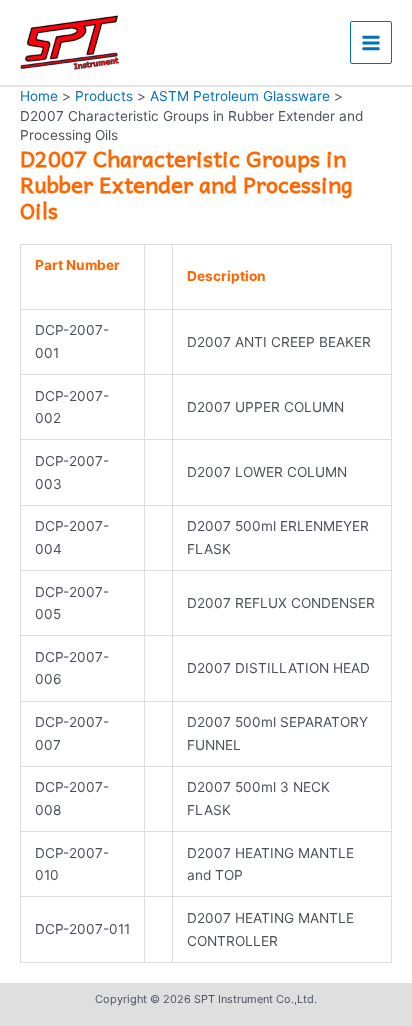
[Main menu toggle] (371, 42)
